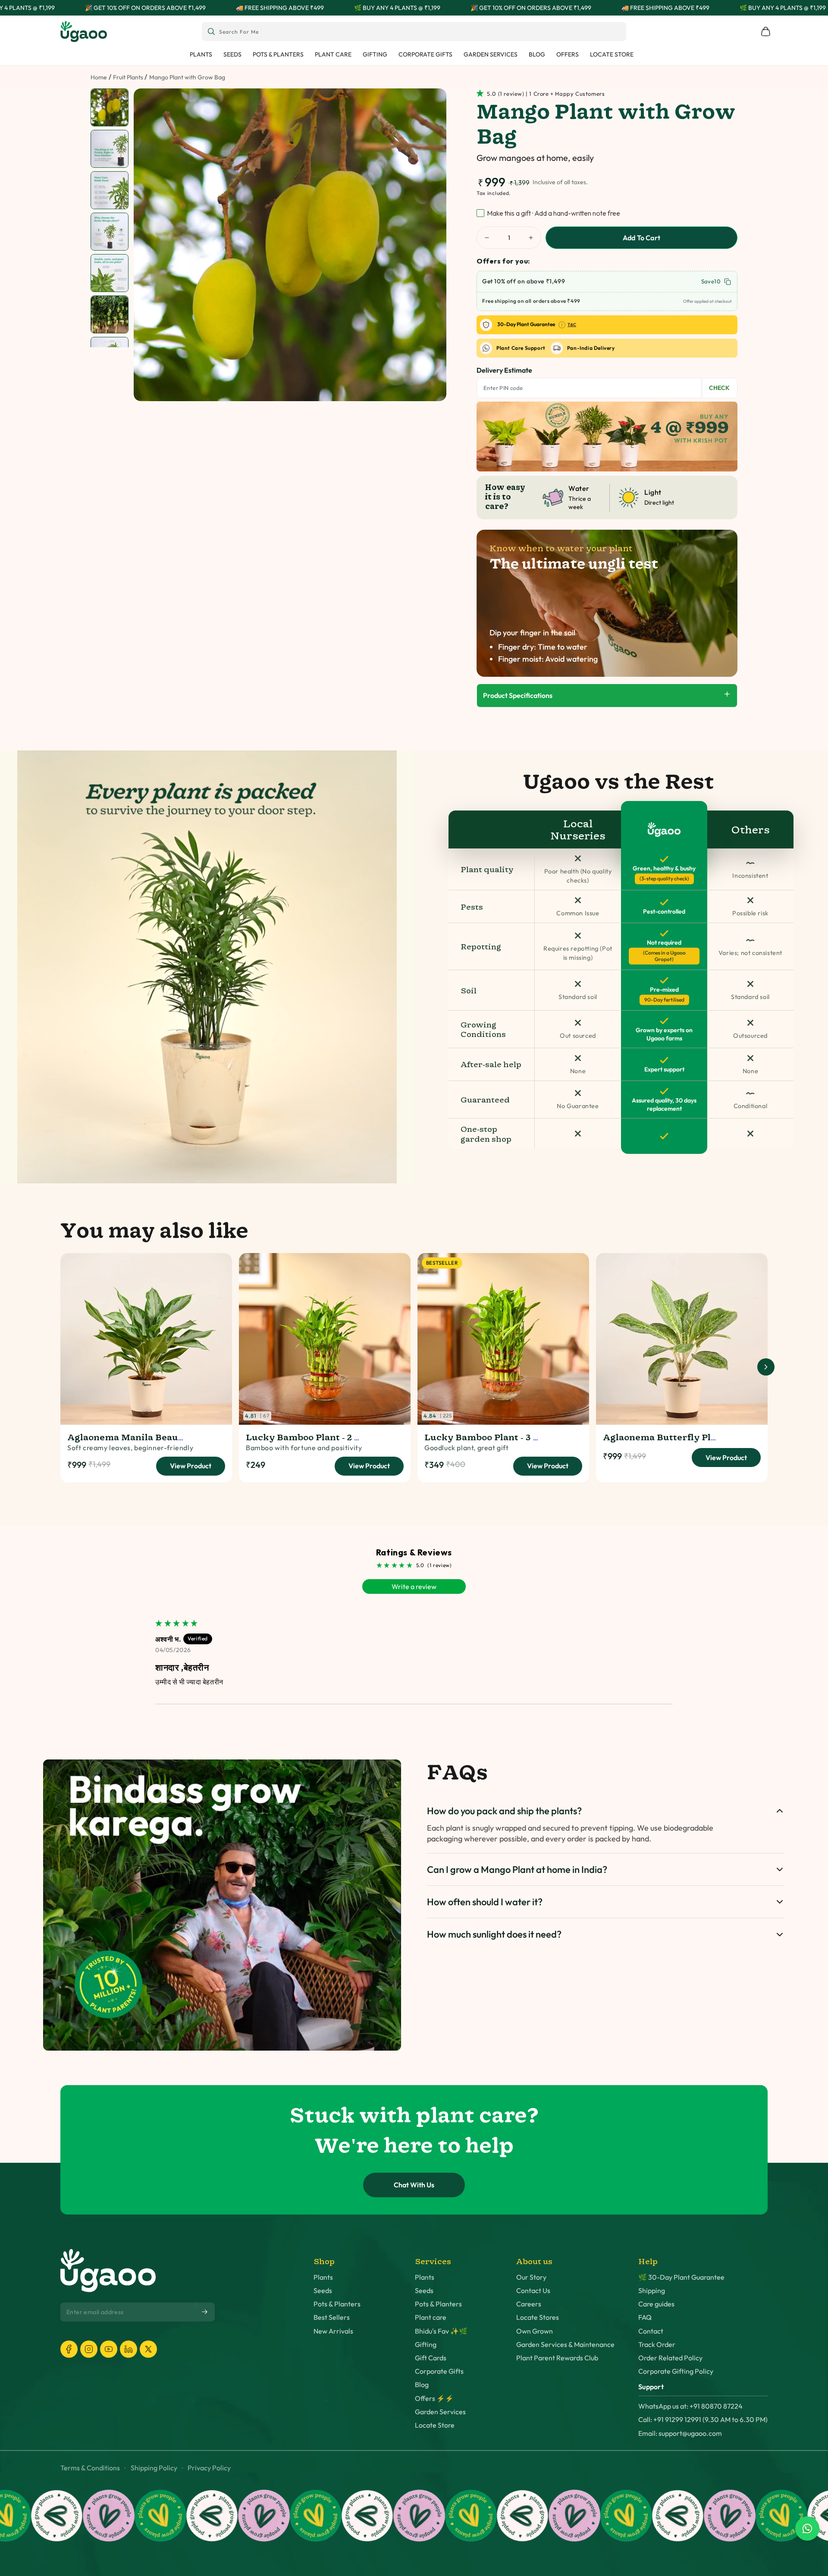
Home (99, 77)
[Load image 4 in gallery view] (110, 232)
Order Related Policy (670, 2358)
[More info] (562, 325)
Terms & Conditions (90, 2468)
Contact (651, 2331)
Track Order (657, 2345)
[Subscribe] (205, 2312)
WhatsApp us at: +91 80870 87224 (690, 2406)
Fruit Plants (128, 77)
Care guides (656, 2304)
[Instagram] (89, 2349)
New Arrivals (333, 2331)
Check (719, 388)
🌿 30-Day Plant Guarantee (681, 2277)
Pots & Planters (337, 2304)
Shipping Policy (154, 2468)
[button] (482, 93)
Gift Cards (431, 2358)
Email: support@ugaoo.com (680, 2433)
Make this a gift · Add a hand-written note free (554, 213)
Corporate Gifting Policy (676, 2371)
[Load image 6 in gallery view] (110, 315)
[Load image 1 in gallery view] (110, 108)
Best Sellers (332, 2317)
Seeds (323, 2291)
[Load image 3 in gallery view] (110, 190)
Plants (323, 2277)
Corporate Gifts (439, 2371)
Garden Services (440, 2412)
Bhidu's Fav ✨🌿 (441, 2331)
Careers (529, 2304)
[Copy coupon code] (728, 282)
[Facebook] (69, 2349)
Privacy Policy (209, 2468)
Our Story (531, 2277)
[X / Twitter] (148, 2349)
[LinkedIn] (129, 2349)
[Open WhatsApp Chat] (807, 2529)
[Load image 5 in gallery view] (110, 273)
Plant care (431, 2317)
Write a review (414, 1586)
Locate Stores (538, 2317)
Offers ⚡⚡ (434, 2399)
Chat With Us (414, 2185)
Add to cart (641, 238)
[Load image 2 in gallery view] (110, 149)
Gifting (426, 2345)
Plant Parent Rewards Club (557, 2358)
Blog (422, 2385)
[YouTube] (109, 2349)
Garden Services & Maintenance (565, 2345)
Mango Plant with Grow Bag (187, 77)
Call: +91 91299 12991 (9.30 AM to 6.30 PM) (703, 2420)
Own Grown (535, 2331)
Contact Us (533, 2291)
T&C (572, 325)
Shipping (652, 2291)
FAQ (645, 2317)
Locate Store (435, 2425)
